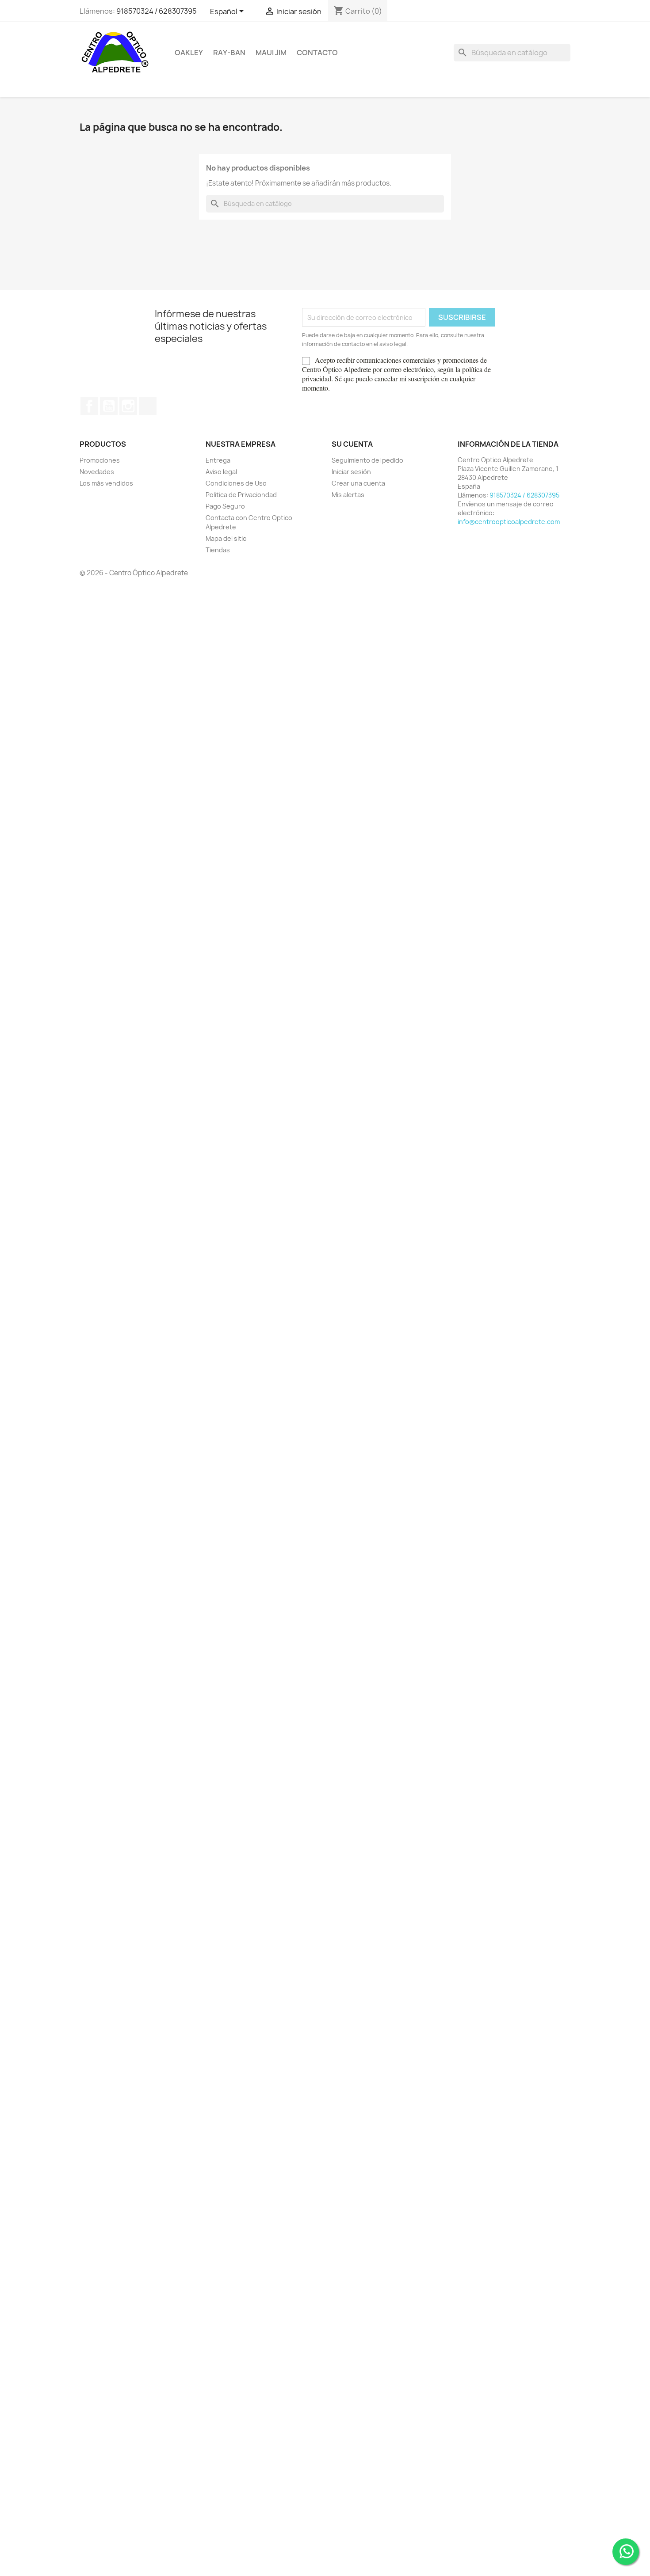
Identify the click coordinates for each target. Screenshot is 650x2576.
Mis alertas (348, 495)
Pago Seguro (225, 506)
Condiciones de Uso (236, 483)
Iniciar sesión (351, 472)
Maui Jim (271, 53)
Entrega (218, 460)
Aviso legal (221, 472)
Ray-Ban (229, 53)
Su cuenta (352, 444)
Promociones (100, 460)
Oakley (189, 53)
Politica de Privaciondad (241, 495)
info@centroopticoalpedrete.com (509, 522)
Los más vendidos (106, 483)
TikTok (148, 406)
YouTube (109, 406)
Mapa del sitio (226, 538)
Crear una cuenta (358, 483)
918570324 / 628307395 (157, 11)
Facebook (89, 406)
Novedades (97, 472)
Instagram (128, 406)
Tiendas (218, 550)
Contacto (317, 53)
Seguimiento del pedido (367, 460)
